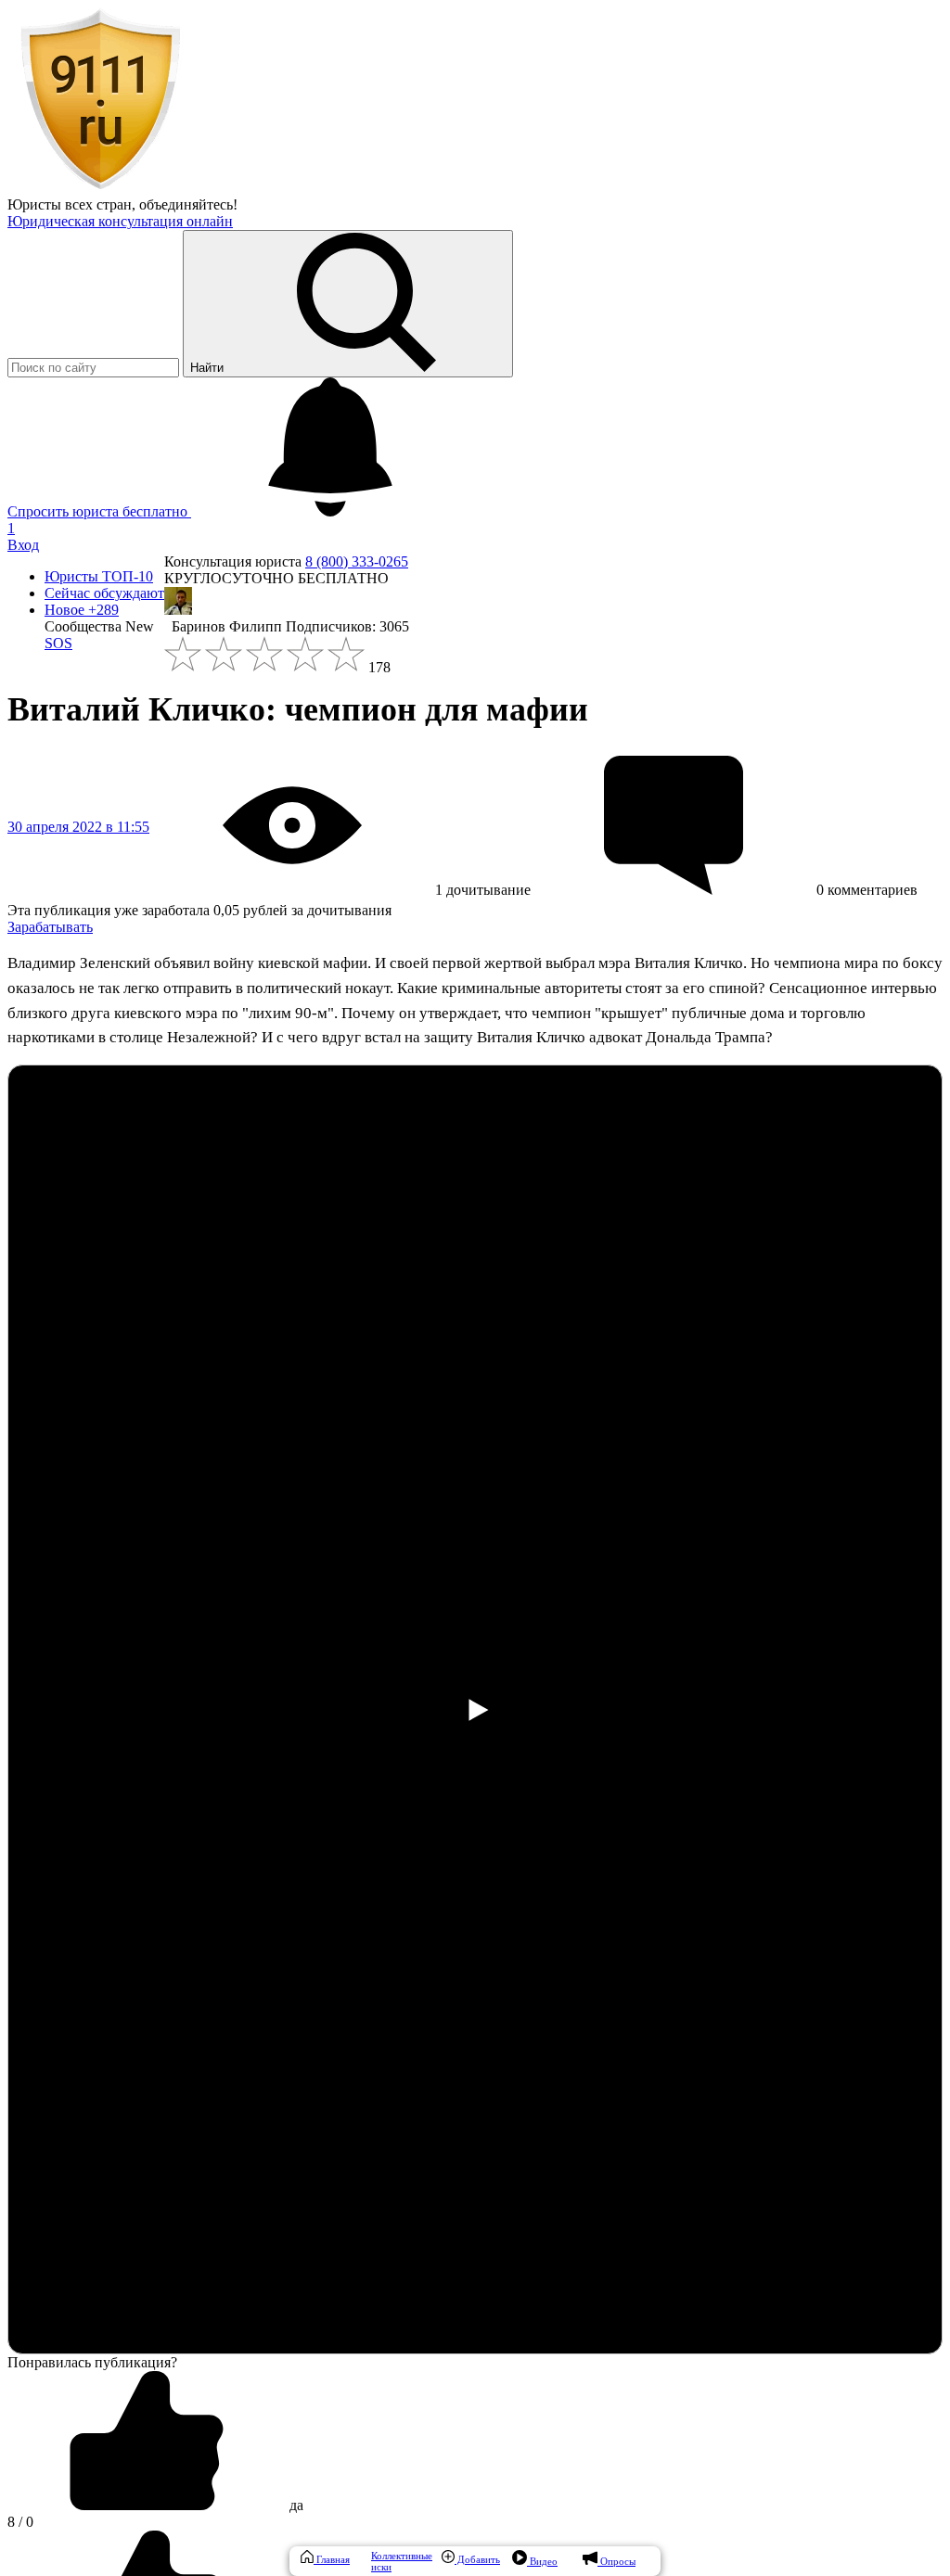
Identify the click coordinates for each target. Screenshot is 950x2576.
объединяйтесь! (188, 204)
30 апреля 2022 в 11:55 (78, 827)
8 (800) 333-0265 (357, 561)
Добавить (477, 2559)
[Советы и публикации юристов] (100, 188)
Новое (82, 610)
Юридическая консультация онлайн (120, 221)
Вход (23, 545)
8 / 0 (20, 2522)
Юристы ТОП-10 (99, 576)
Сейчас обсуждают (104, 593)
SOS (58, 643)
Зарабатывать (50, 927)
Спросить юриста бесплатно (99, 511)
